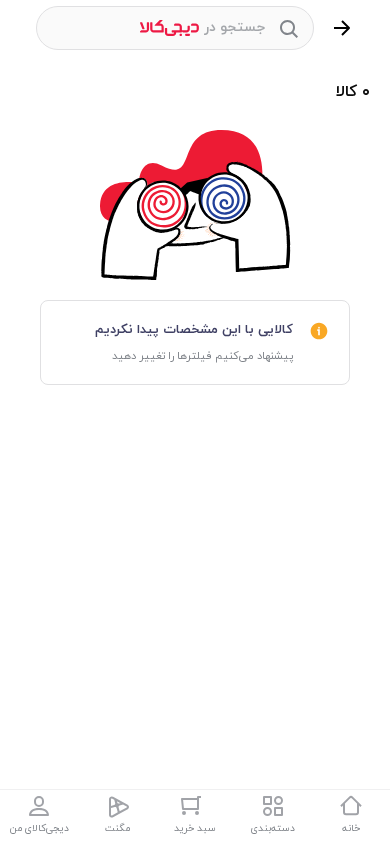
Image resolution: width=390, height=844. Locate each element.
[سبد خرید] (195, 806)
